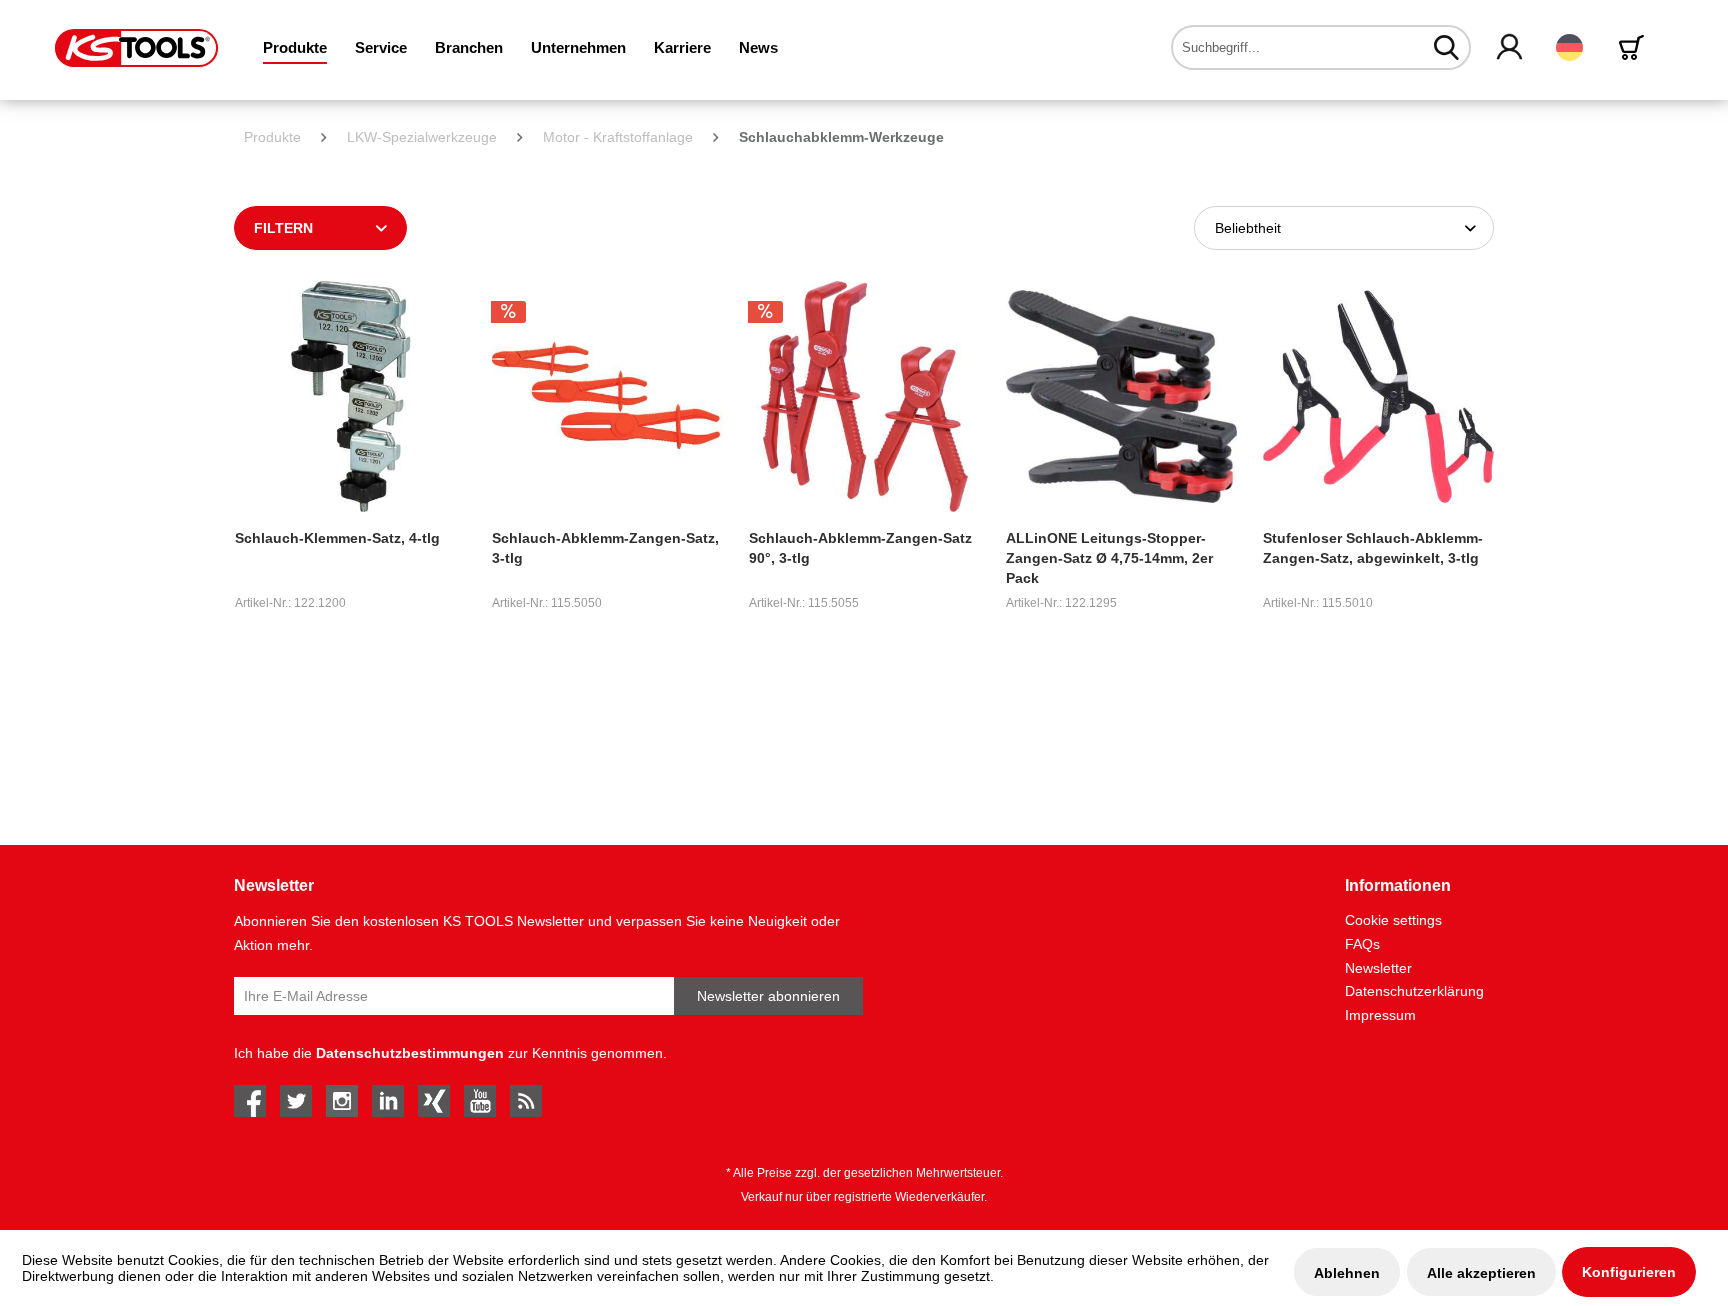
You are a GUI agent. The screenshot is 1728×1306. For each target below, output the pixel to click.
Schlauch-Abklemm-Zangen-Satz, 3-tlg (605, 548)
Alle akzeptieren (1481, 1273)
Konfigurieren (1629, 1272)
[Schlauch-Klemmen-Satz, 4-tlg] (350, 396)
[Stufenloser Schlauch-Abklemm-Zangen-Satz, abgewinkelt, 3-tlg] (1378, 396)
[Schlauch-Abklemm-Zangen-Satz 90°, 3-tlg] (864, 396)
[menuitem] (295, 47)
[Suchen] (1446, 47)
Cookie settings (1393, 920)
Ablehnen (1347, 1273)
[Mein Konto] (1510, 48)
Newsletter (1378, 968)
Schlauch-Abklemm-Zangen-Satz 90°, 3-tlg (860, 548)
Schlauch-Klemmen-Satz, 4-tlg (337, 538)
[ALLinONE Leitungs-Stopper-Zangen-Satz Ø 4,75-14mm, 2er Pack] (1121, 396)
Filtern (283, 228)
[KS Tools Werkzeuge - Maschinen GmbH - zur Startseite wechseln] (136, 48)
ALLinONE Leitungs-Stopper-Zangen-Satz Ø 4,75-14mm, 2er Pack (1109, 558)
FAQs (1362, 944)
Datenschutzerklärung (1414, 991)
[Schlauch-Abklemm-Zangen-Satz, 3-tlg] (607, 396)
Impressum (1380, 1015)
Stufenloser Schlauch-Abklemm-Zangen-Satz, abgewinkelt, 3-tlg (1373, 548)
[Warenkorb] (1635, 47)
